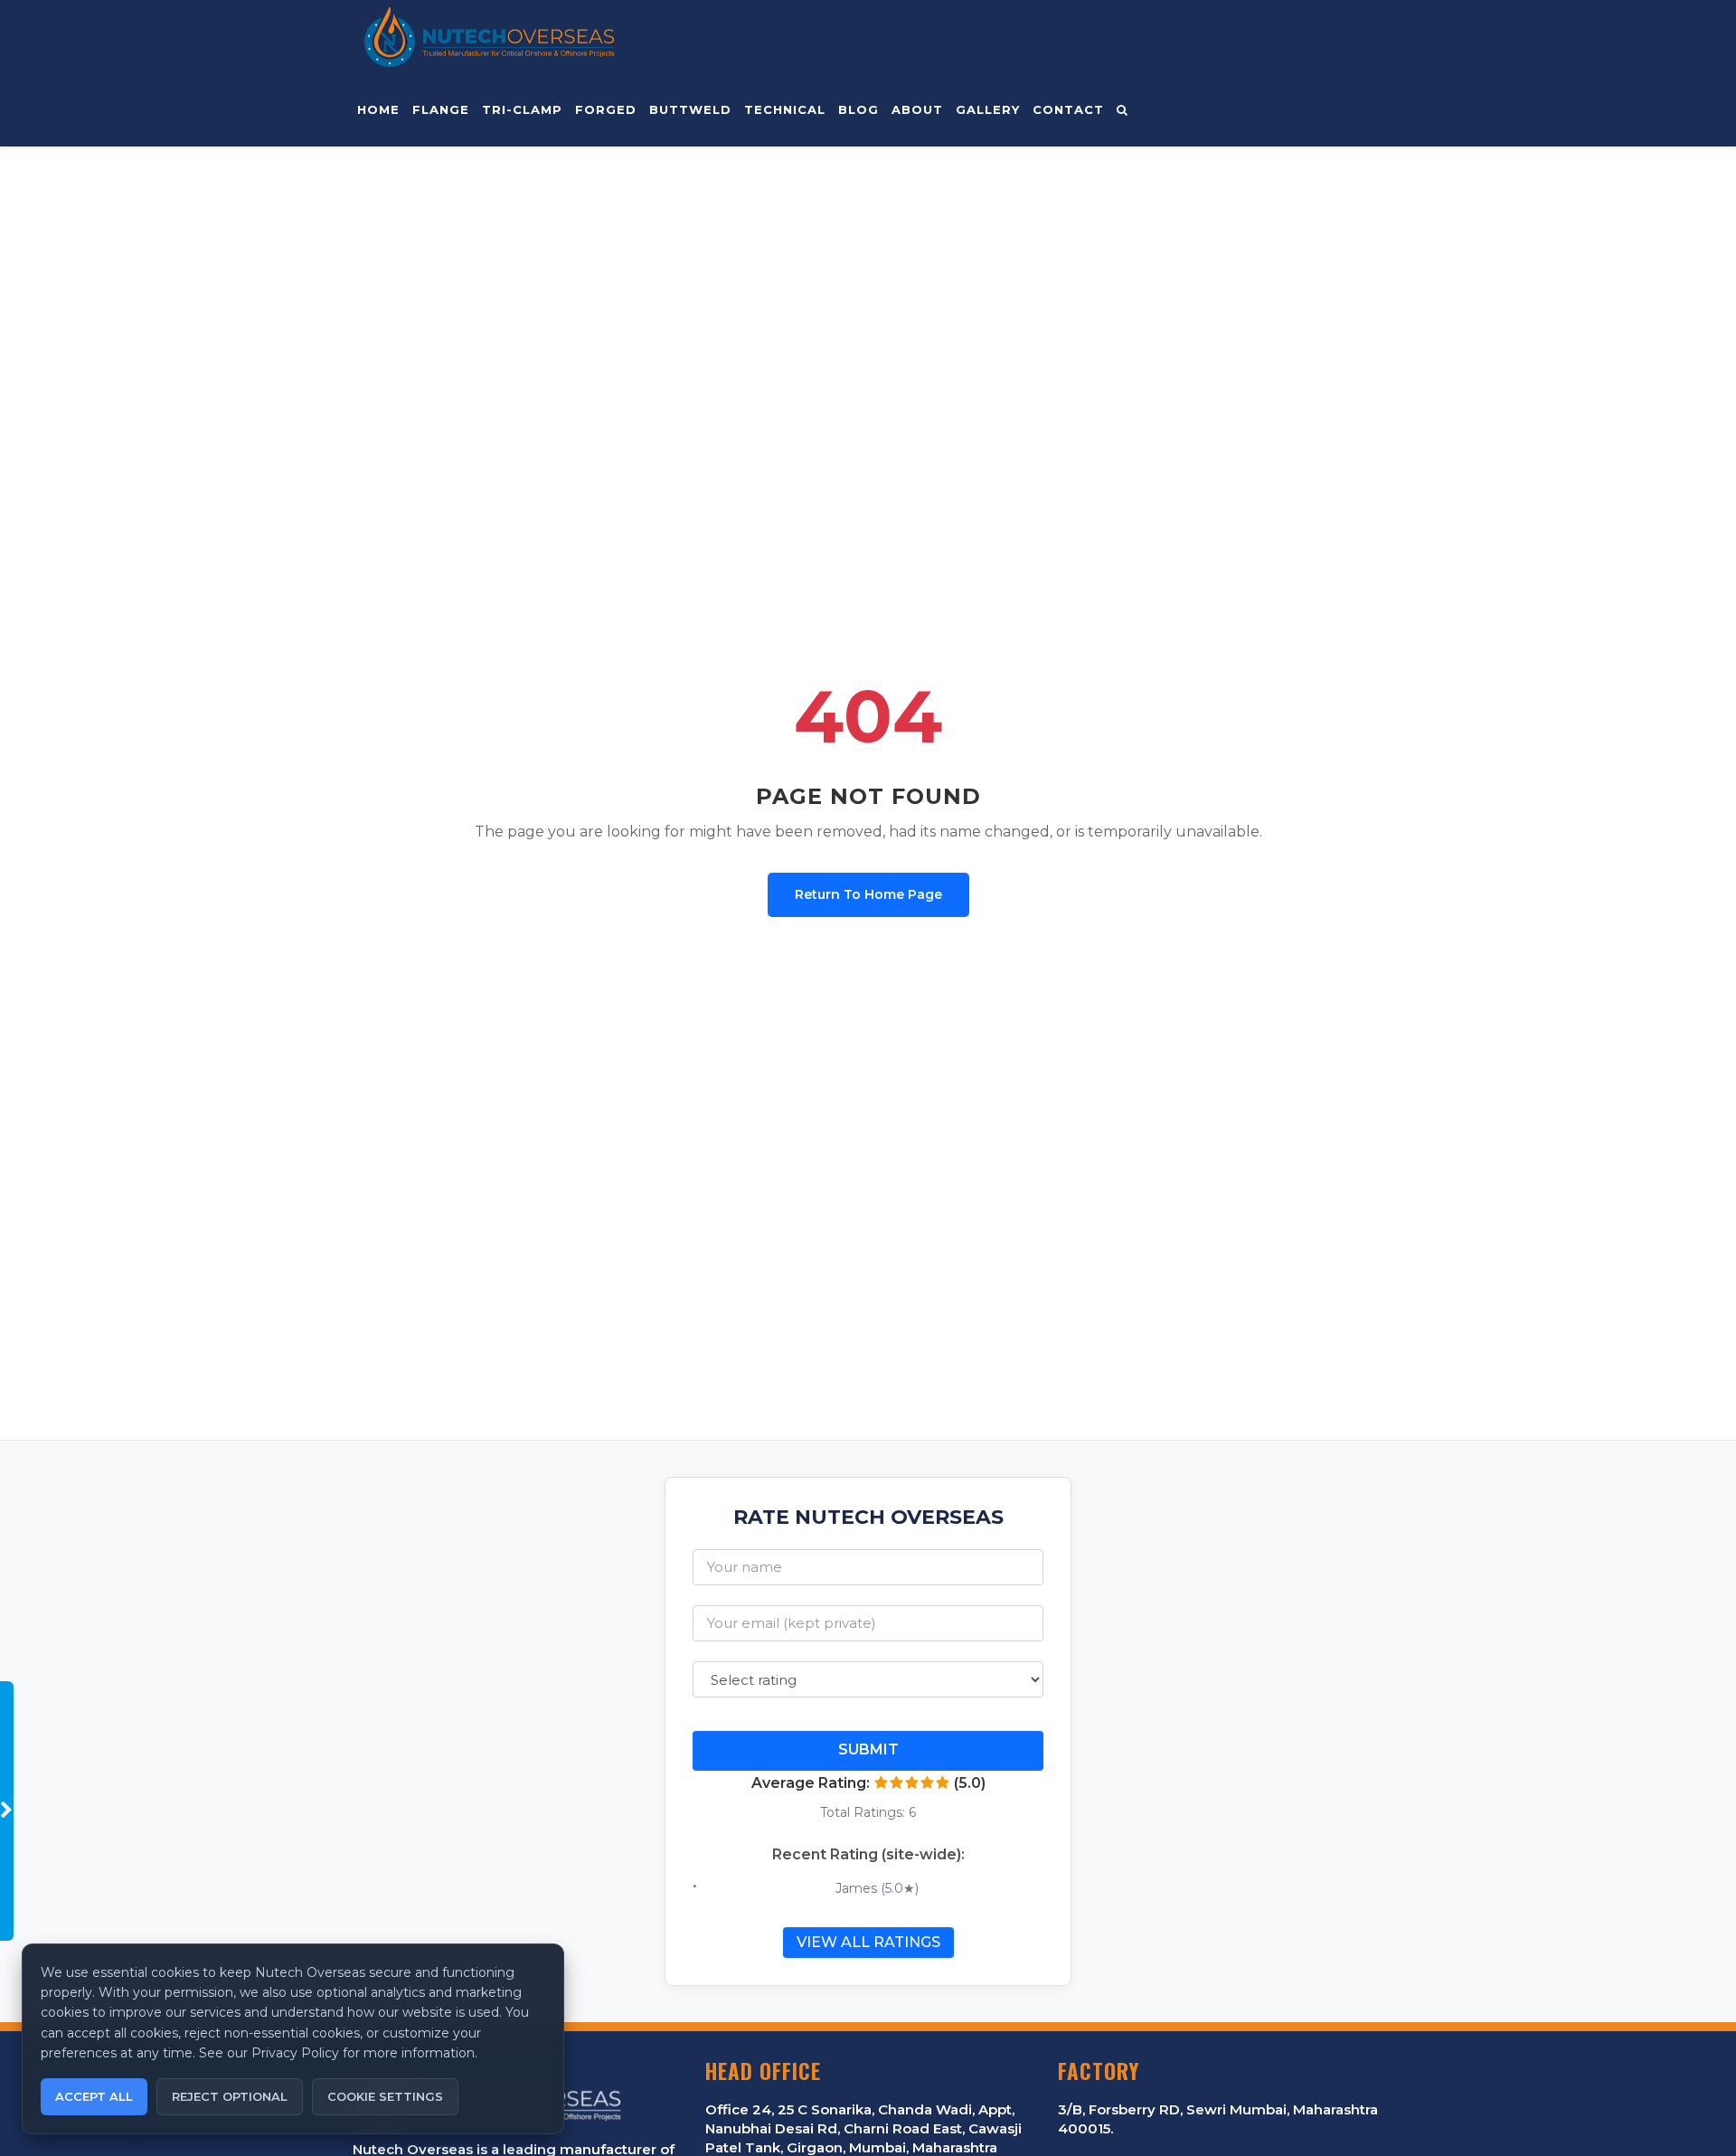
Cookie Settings (385, 2096)
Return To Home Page (868, 894)
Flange (441, 109)
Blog (859, 109)
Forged (606, 109)
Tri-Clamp (522, 109)
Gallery (988, 109)
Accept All (94, 2096)
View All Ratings (868, 1942)
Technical (785, 109)
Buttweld (690, 109)
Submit (868, 1749)
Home (378, 109)
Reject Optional (230, 2096)
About (917, 109)
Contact (1068, 109)
